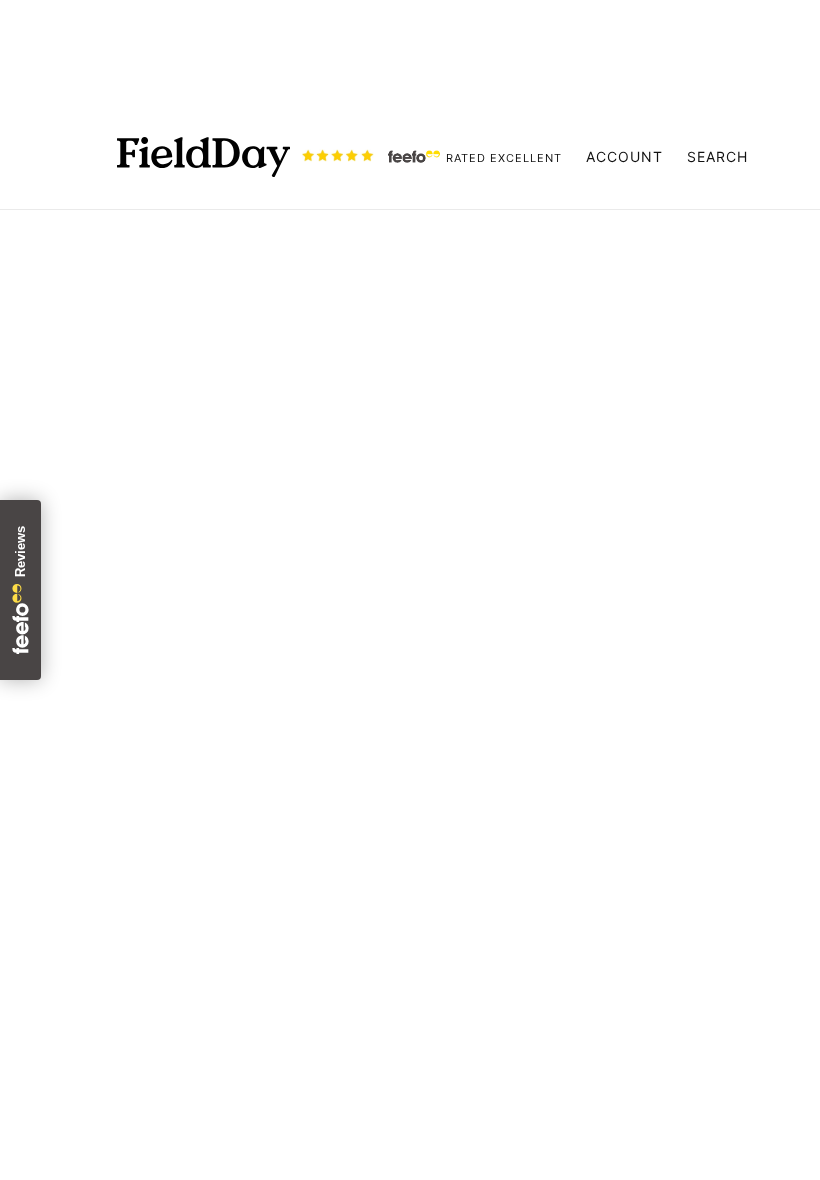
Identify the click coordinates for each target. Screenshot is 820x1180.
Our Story (372, 796)
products (595, 476)
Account (624, 156)
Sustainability (386, 820)
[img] (72, 1024)
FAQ (351, 892)
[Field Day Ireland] (203, 157)
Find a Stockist (392, 868)
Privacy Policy (389, 916)
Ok (729, 965)
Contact (366, 988)
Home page (352, 476)
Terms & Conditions (410, 964)
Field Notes (379, 844)
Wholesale (374, 1012)
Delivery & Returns (405, 940)
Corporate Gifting (403, 1036)
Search (717, 156)
